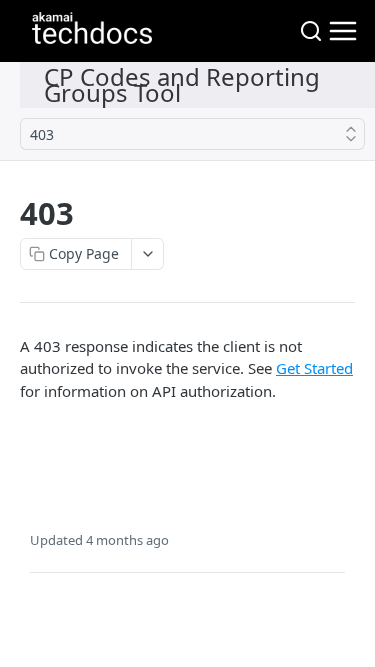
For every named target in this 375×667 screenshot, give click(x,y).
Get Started (314, 368)
